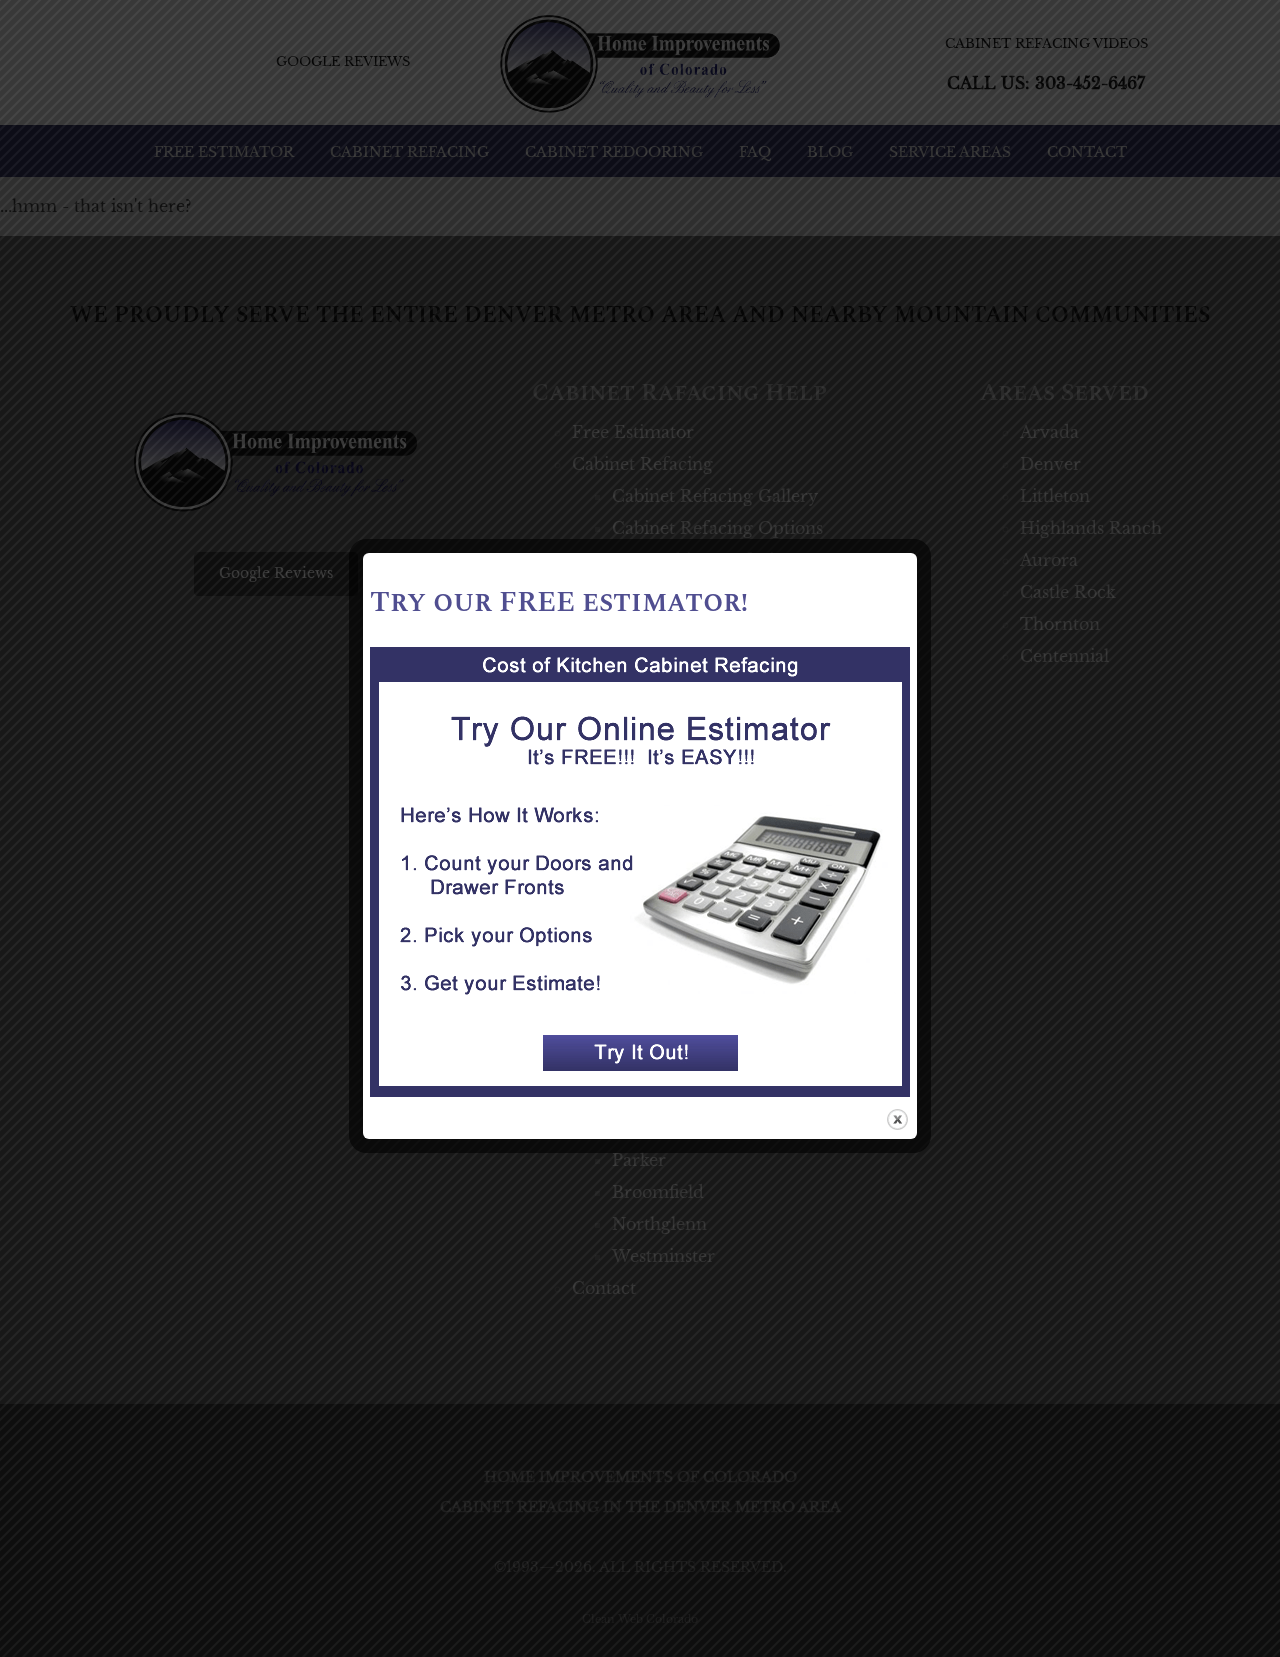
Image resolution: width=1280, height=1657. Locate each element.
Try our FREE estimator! (559, 602)
